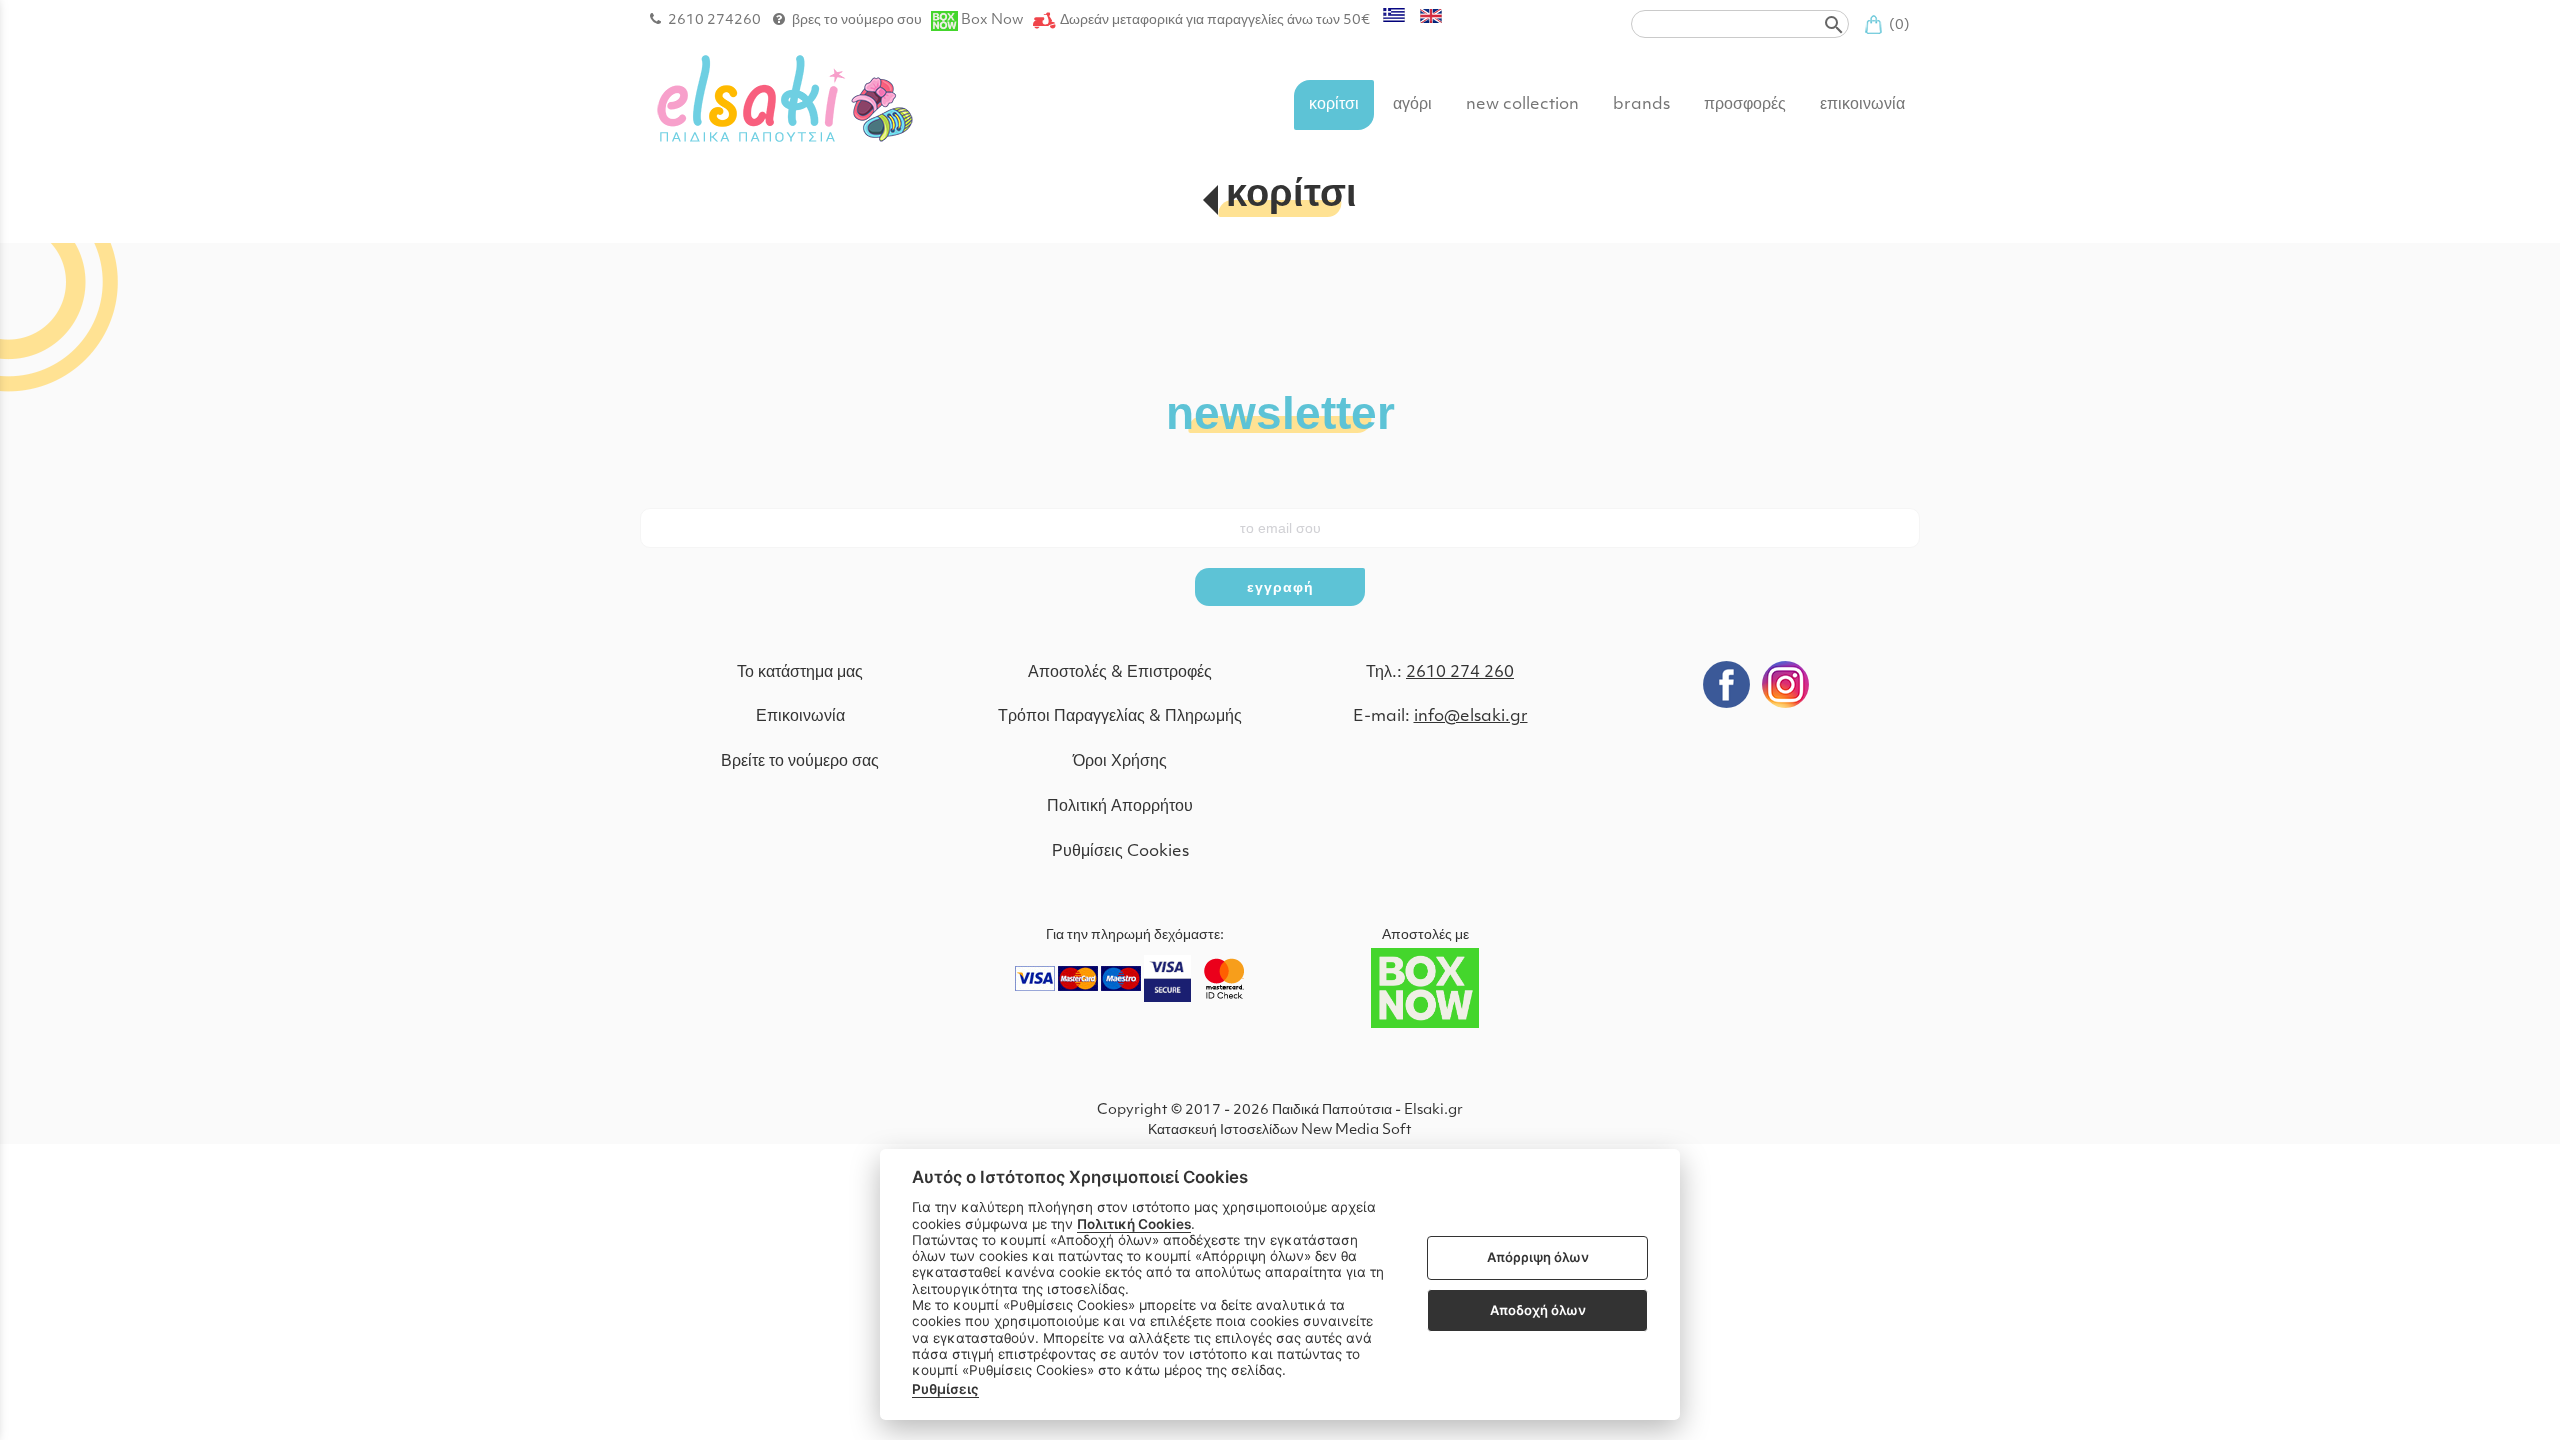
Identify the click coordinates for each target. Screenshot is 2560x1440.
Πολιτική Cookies (1134, 1224)
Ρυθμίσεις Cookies (1120, 852)
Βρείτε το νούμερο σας (800, 762)
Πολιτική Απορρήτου (1120, 807)
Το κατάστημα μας (800, 673)
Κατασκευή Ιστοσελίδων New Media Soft (1280, 1130)
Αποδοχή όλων (1538, 1310)
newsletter (1280, 411)
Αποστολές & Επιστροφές (1120, 673)
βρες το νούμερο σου (857, 20)
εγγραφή (1280, 587)
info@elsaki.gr (1471, 717)
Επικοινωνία (800, 717)
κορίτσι (1291, 196)
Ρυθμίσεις (945, 1389)
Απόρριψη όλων (1538, 1258)
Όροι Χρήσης (1120, 762)
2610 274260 (714, 20)
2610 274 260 (1460, 673)
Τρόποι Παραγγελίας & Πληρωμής (1120, 717)
